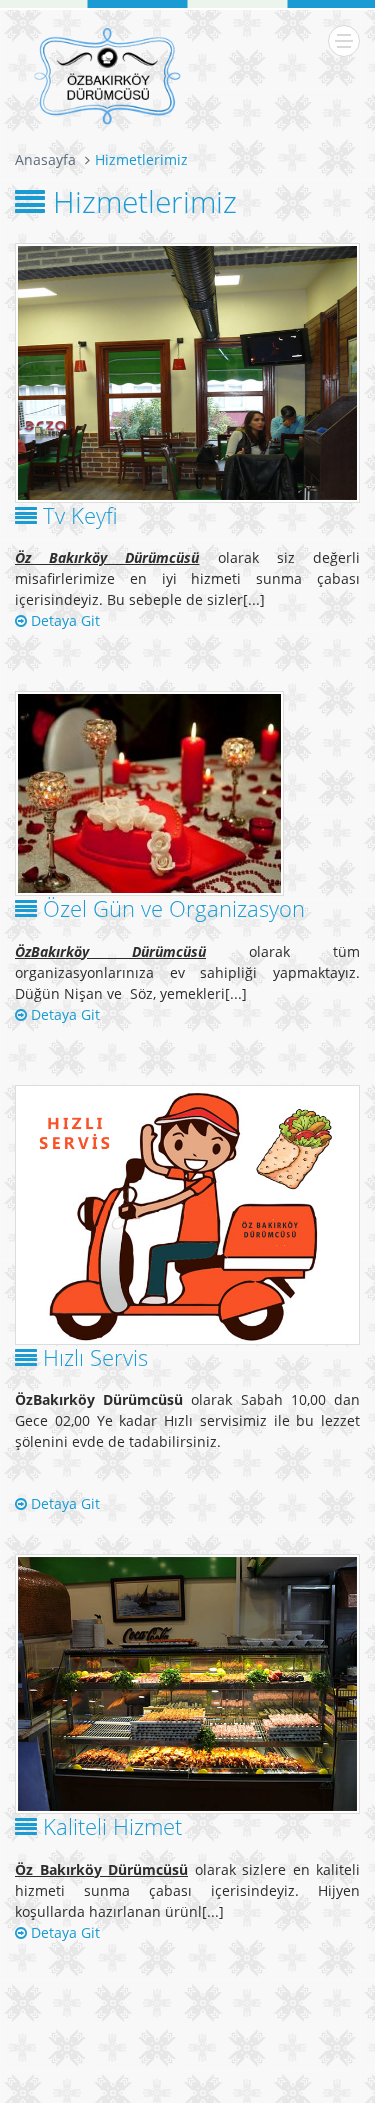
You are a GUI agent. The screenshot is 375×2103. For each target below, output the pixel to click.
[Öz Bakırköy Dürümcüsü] (107, 75)
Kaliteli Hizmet (112, 1826)
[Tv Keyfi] (187, 373)
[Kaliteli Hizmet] (187, 1684)
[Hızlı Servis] (187, 1215)
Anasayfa (45, 159)
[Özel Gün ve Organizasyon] (187, 793)
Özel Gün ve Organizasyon (174, 908)
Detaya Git (63, 620)
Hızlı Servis (95, 1357)
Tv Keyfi (80, 515)
